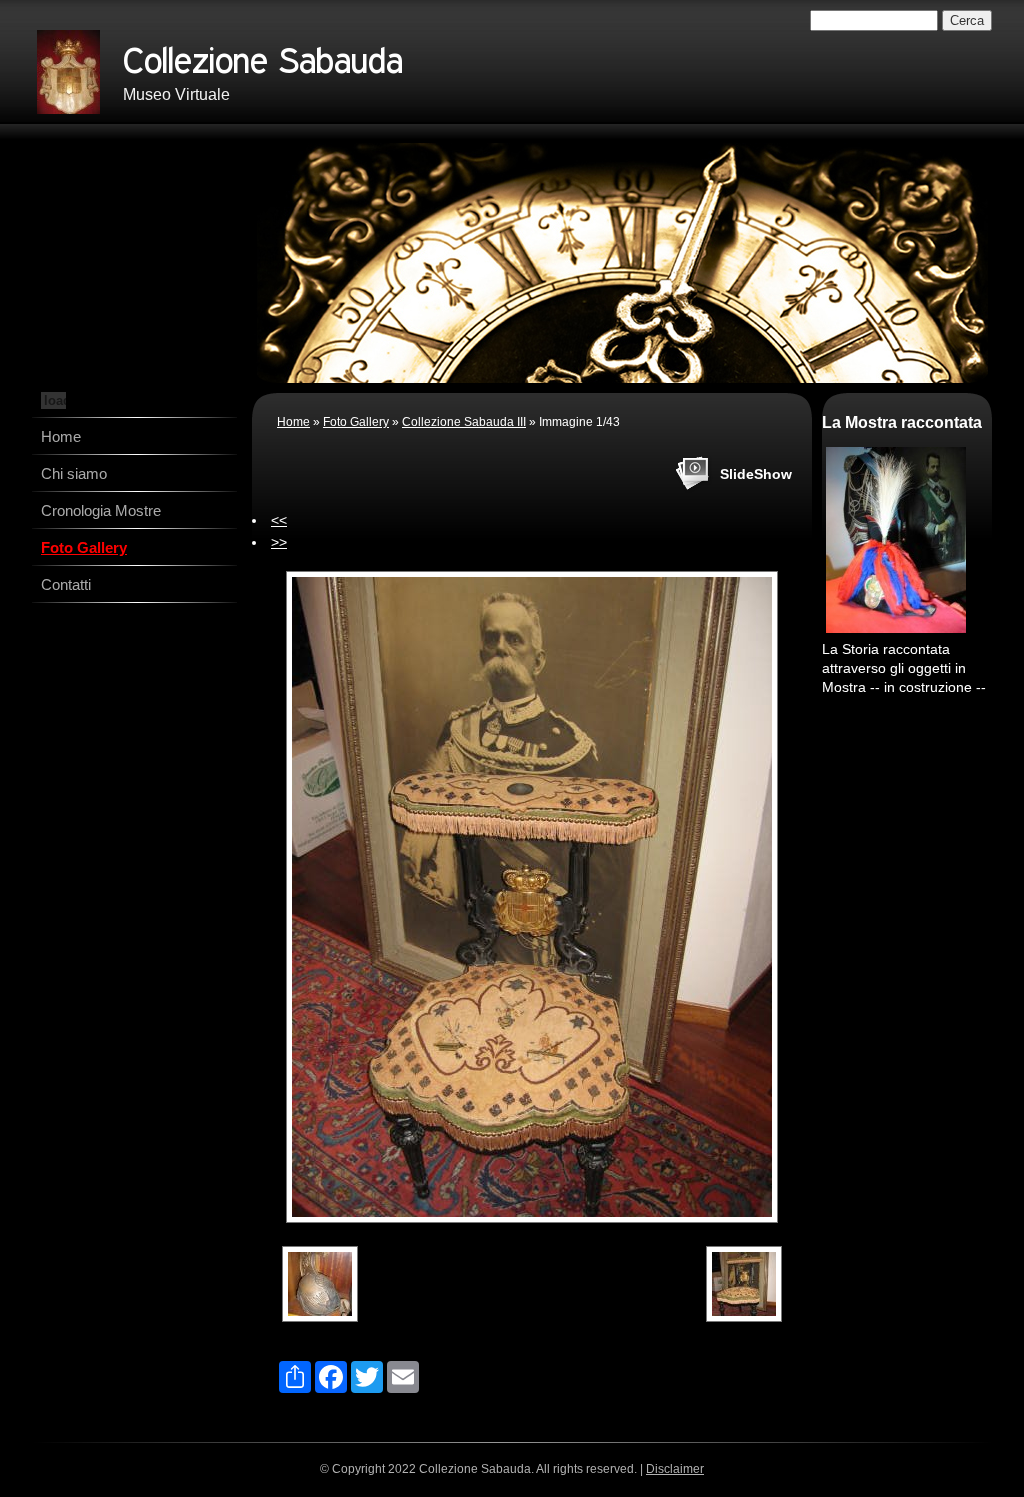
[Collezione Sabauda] (68, 72)
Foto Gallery (84, 547)
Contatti (66, 584)
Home (61, 436)
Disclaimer (675, 1469)
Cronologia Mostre (101, 510)
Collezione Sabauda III (464, 422)
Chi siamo (74, 473)
